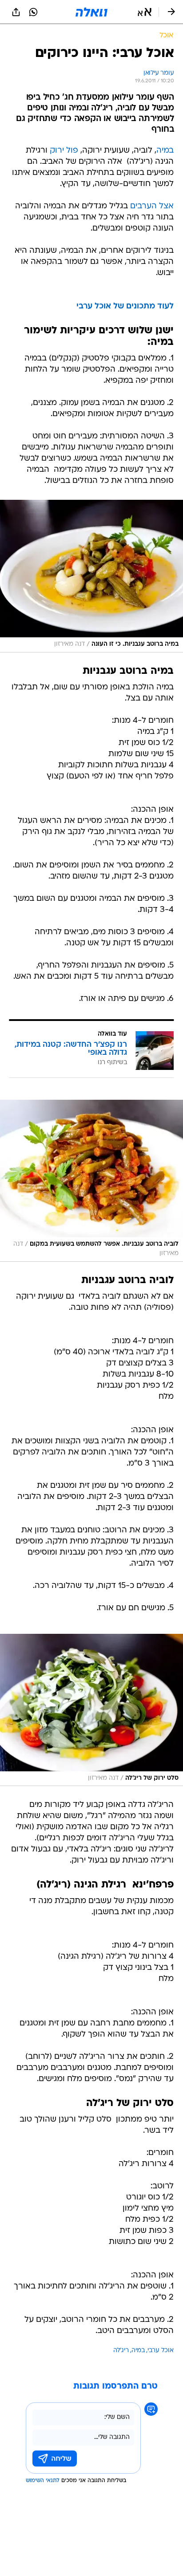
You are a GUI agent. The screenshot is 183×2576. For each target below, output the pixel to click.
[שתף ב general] (16, 12)
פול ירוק (64, 151)
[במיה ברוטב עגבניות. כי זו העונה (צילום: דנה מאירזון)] (91, 576)
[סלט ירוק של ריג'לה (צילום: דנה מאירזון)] (91, 1710)
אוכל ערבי (161, 2351)
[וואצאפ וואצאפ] (33, 12)
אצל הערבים (152, 206)
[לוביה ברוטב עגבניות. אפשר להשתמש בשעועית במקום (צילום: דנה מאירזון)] (91, 1181)
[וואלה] (91, 12)
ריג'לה (121, 2351)
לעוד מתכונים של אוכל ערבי (125, 306)
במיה (165, 151)
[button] (145, 12)
